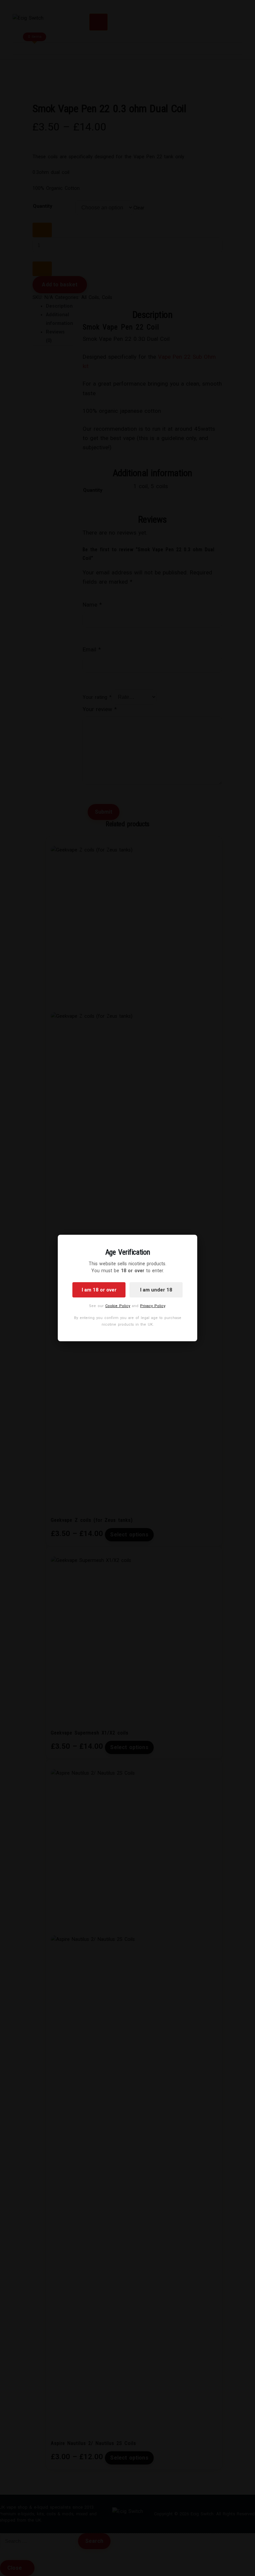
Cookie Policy (118, 1306)
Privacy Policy (153, 1306)
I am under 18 (156, 1290)
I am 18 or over (99, 1290)
